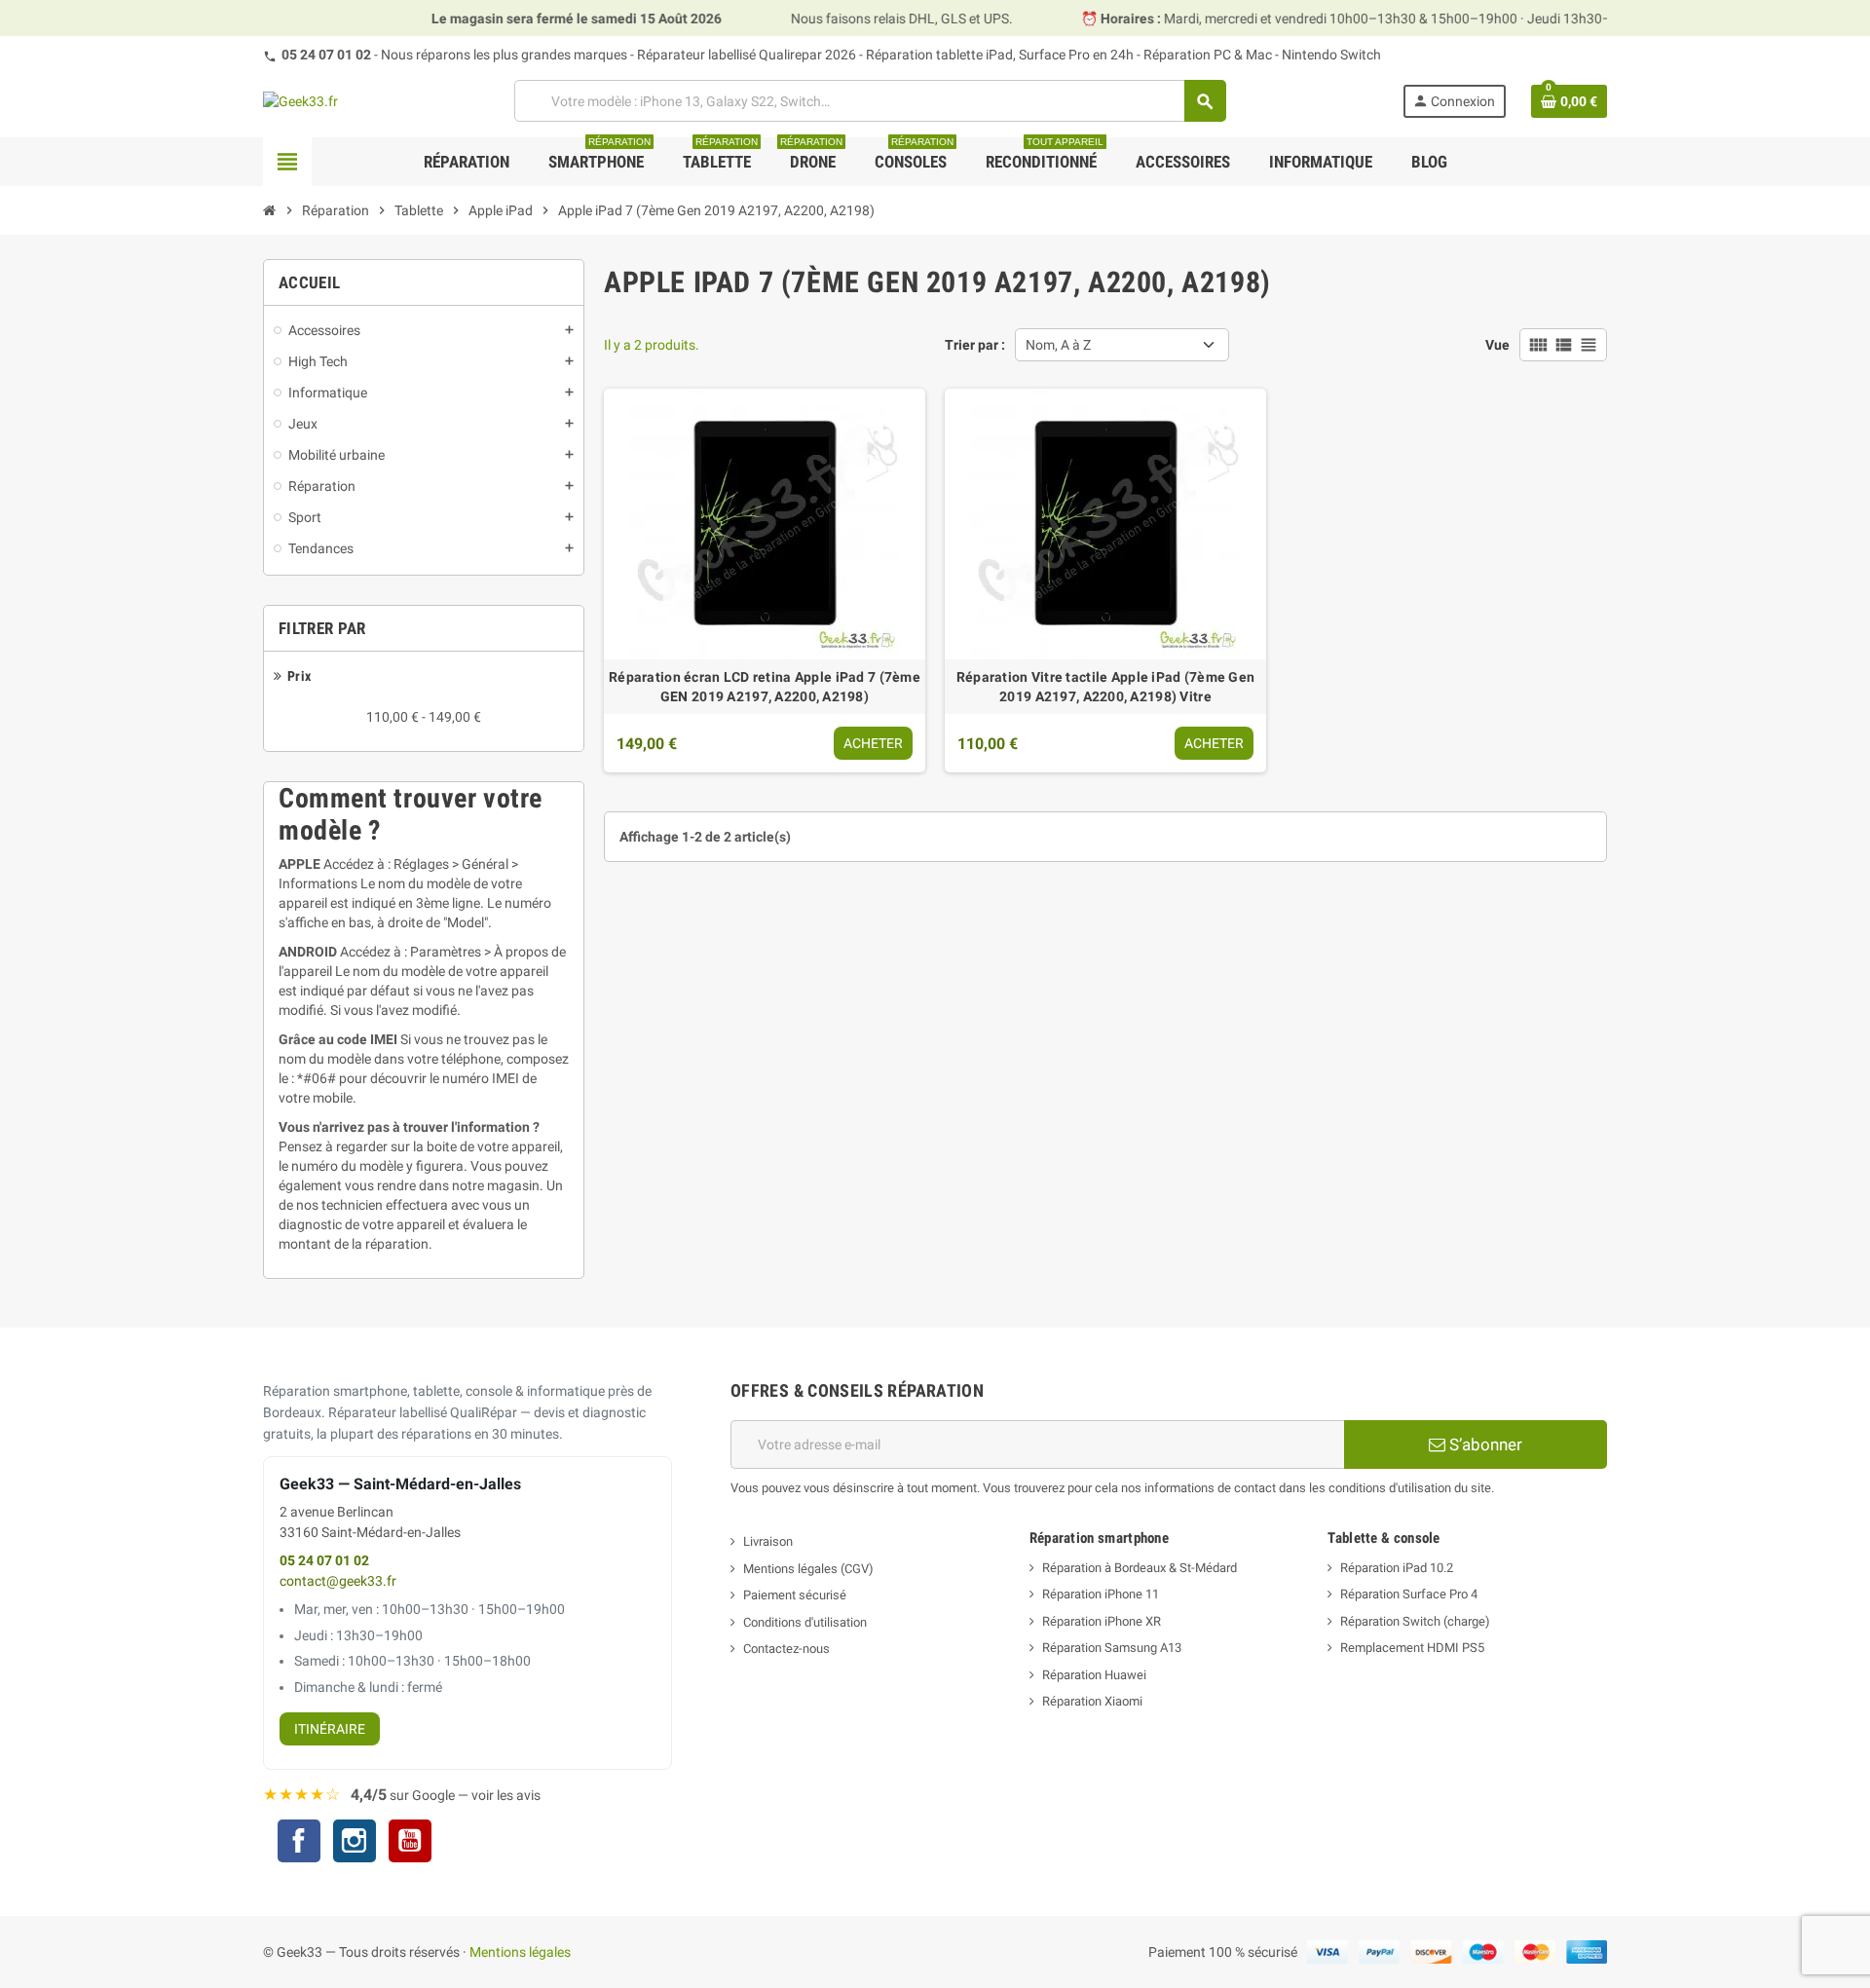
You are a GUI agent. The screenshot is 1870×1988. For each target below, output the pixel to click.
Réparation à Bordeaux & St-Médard (1140, 1568)
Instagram (355, 1843)
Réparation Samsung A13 (1112, 1648)
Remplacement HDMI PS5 (1412, 1648)
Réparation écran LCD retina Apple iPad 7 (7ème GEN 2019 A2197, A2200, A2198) (765, 687)
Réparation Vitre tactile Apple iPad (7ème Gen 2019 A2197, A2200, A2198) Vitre (1106, 687)
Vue (1497, 345)
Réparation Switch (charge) (1415, 1621)
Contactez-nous (786, 1649)
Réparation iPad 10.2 (1397, 1568)
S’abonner (1484, 1444)
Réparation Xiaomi (1092, 1701)
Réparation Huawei (1094, 1675)
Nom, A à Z (1058, 345)
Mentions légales (520, 1952)
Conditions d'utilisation (805, 1622)
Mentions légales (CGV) (808, 1569)
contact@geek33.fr (338, 1581)
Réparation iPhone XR (1102, 1621)
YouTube (410, 1843)
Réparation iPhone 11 (1101, 1594)
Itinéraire (330, 1729)
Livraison (768, 1541)
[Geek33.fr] (300, 100)
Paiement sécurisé (795, 1595)
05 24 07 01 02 (326, 55)
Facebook (299, 1841)
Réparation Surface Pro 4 (1409, 1594)
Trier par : (975, 345)
